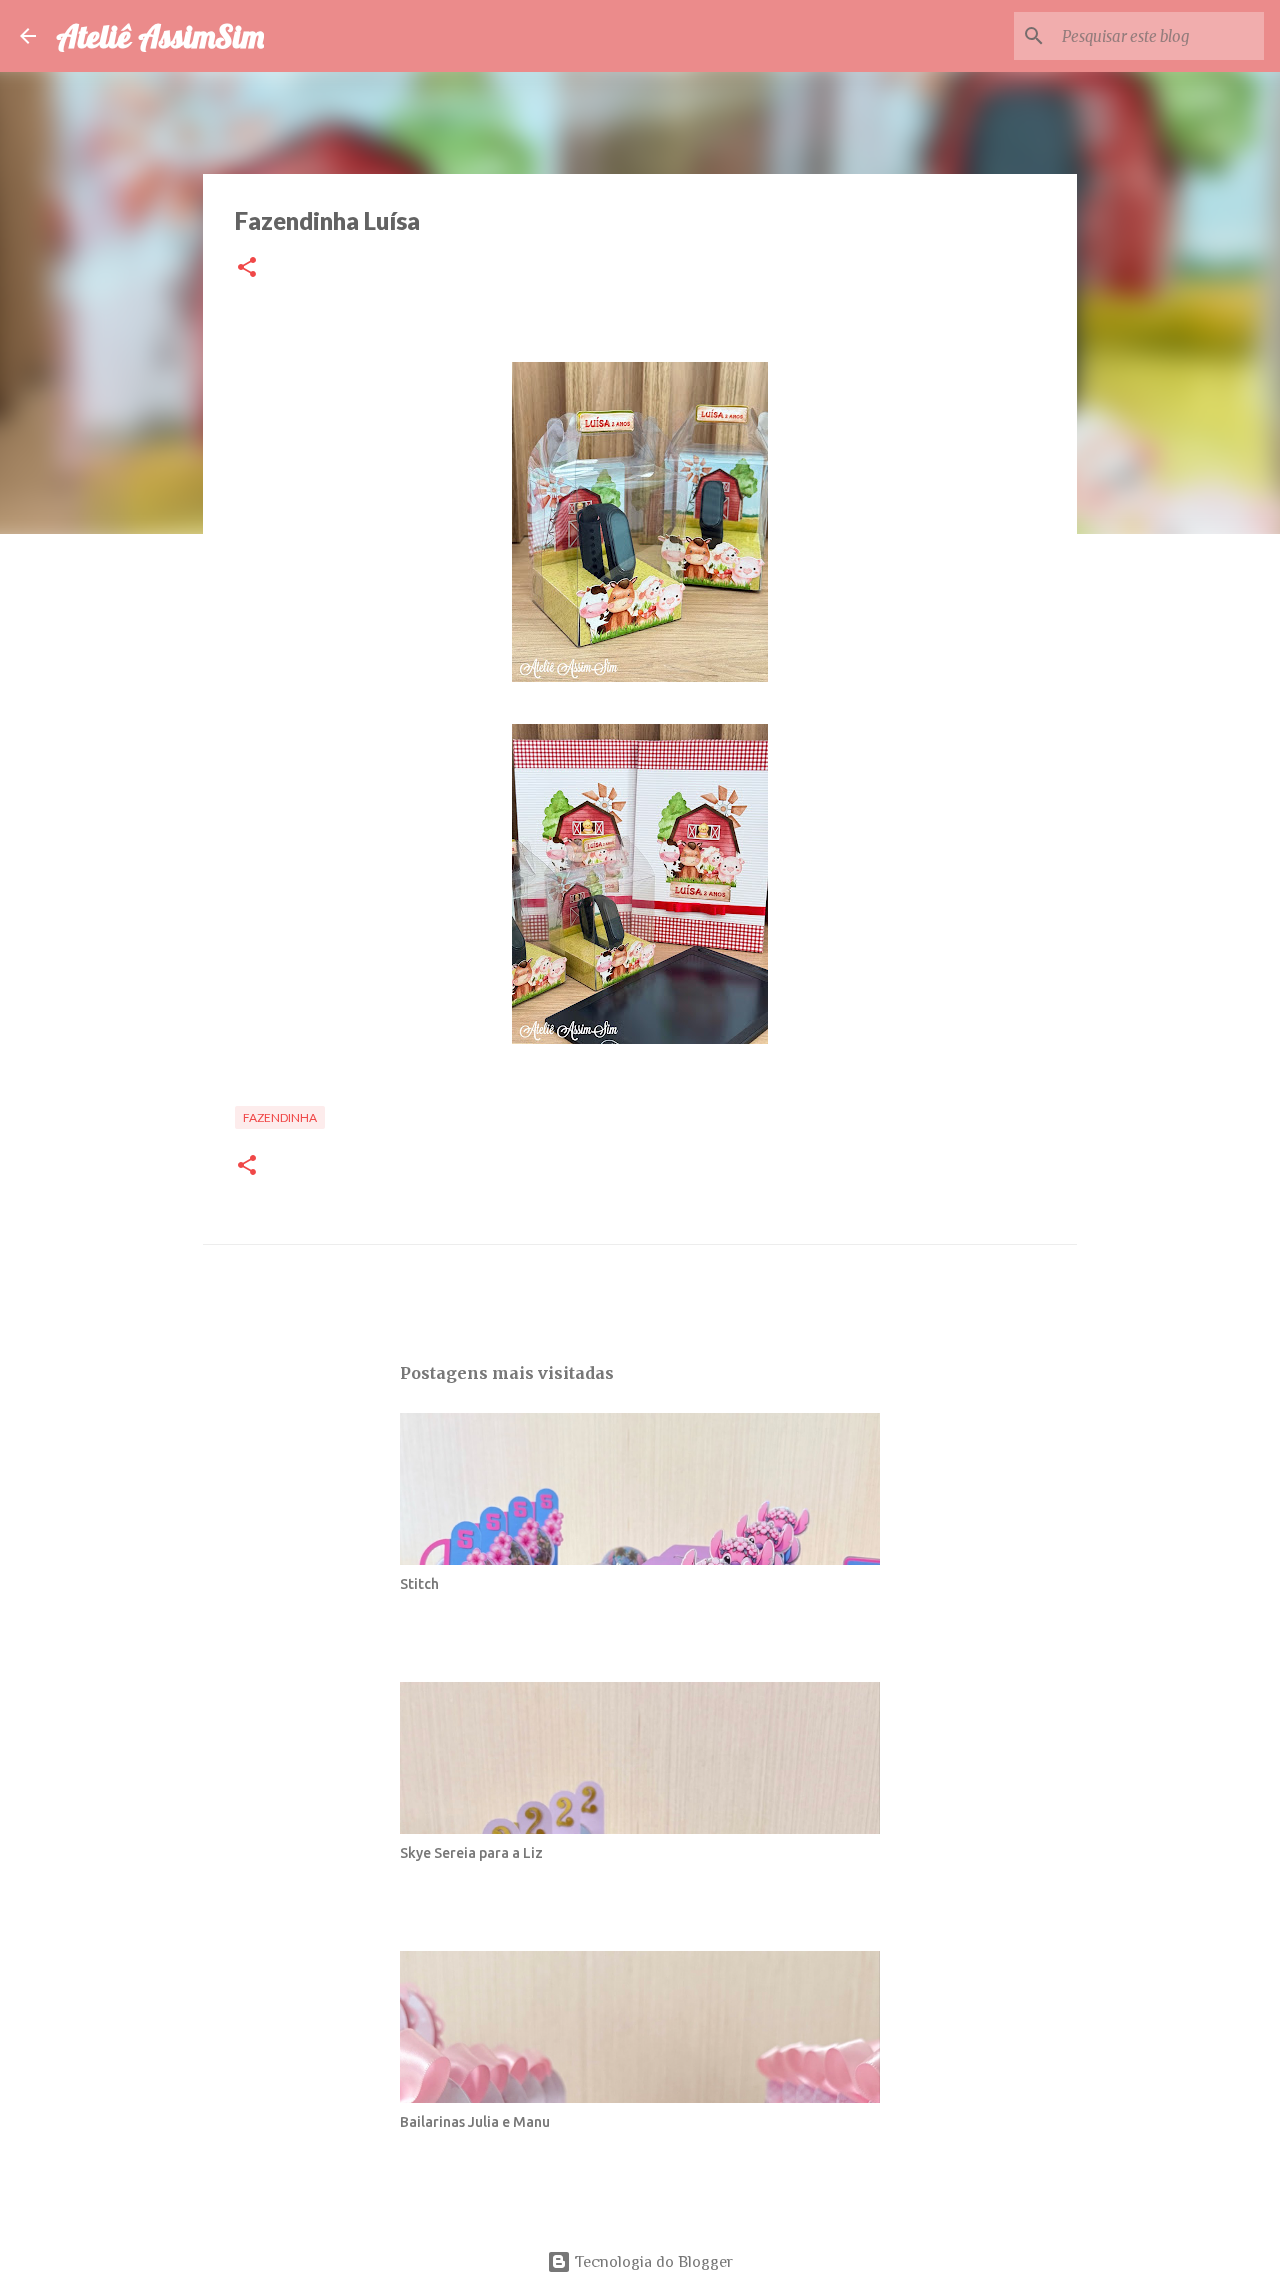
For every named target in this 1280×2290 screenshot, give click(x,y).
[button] (247, 268)
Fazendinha (280, 1117)
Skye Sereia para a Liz (471, 1853)
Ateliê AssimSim (160, 36)
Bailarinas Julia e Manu (475, 2122)
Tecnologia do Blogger (652, 2262)
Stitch (419, 1584)
